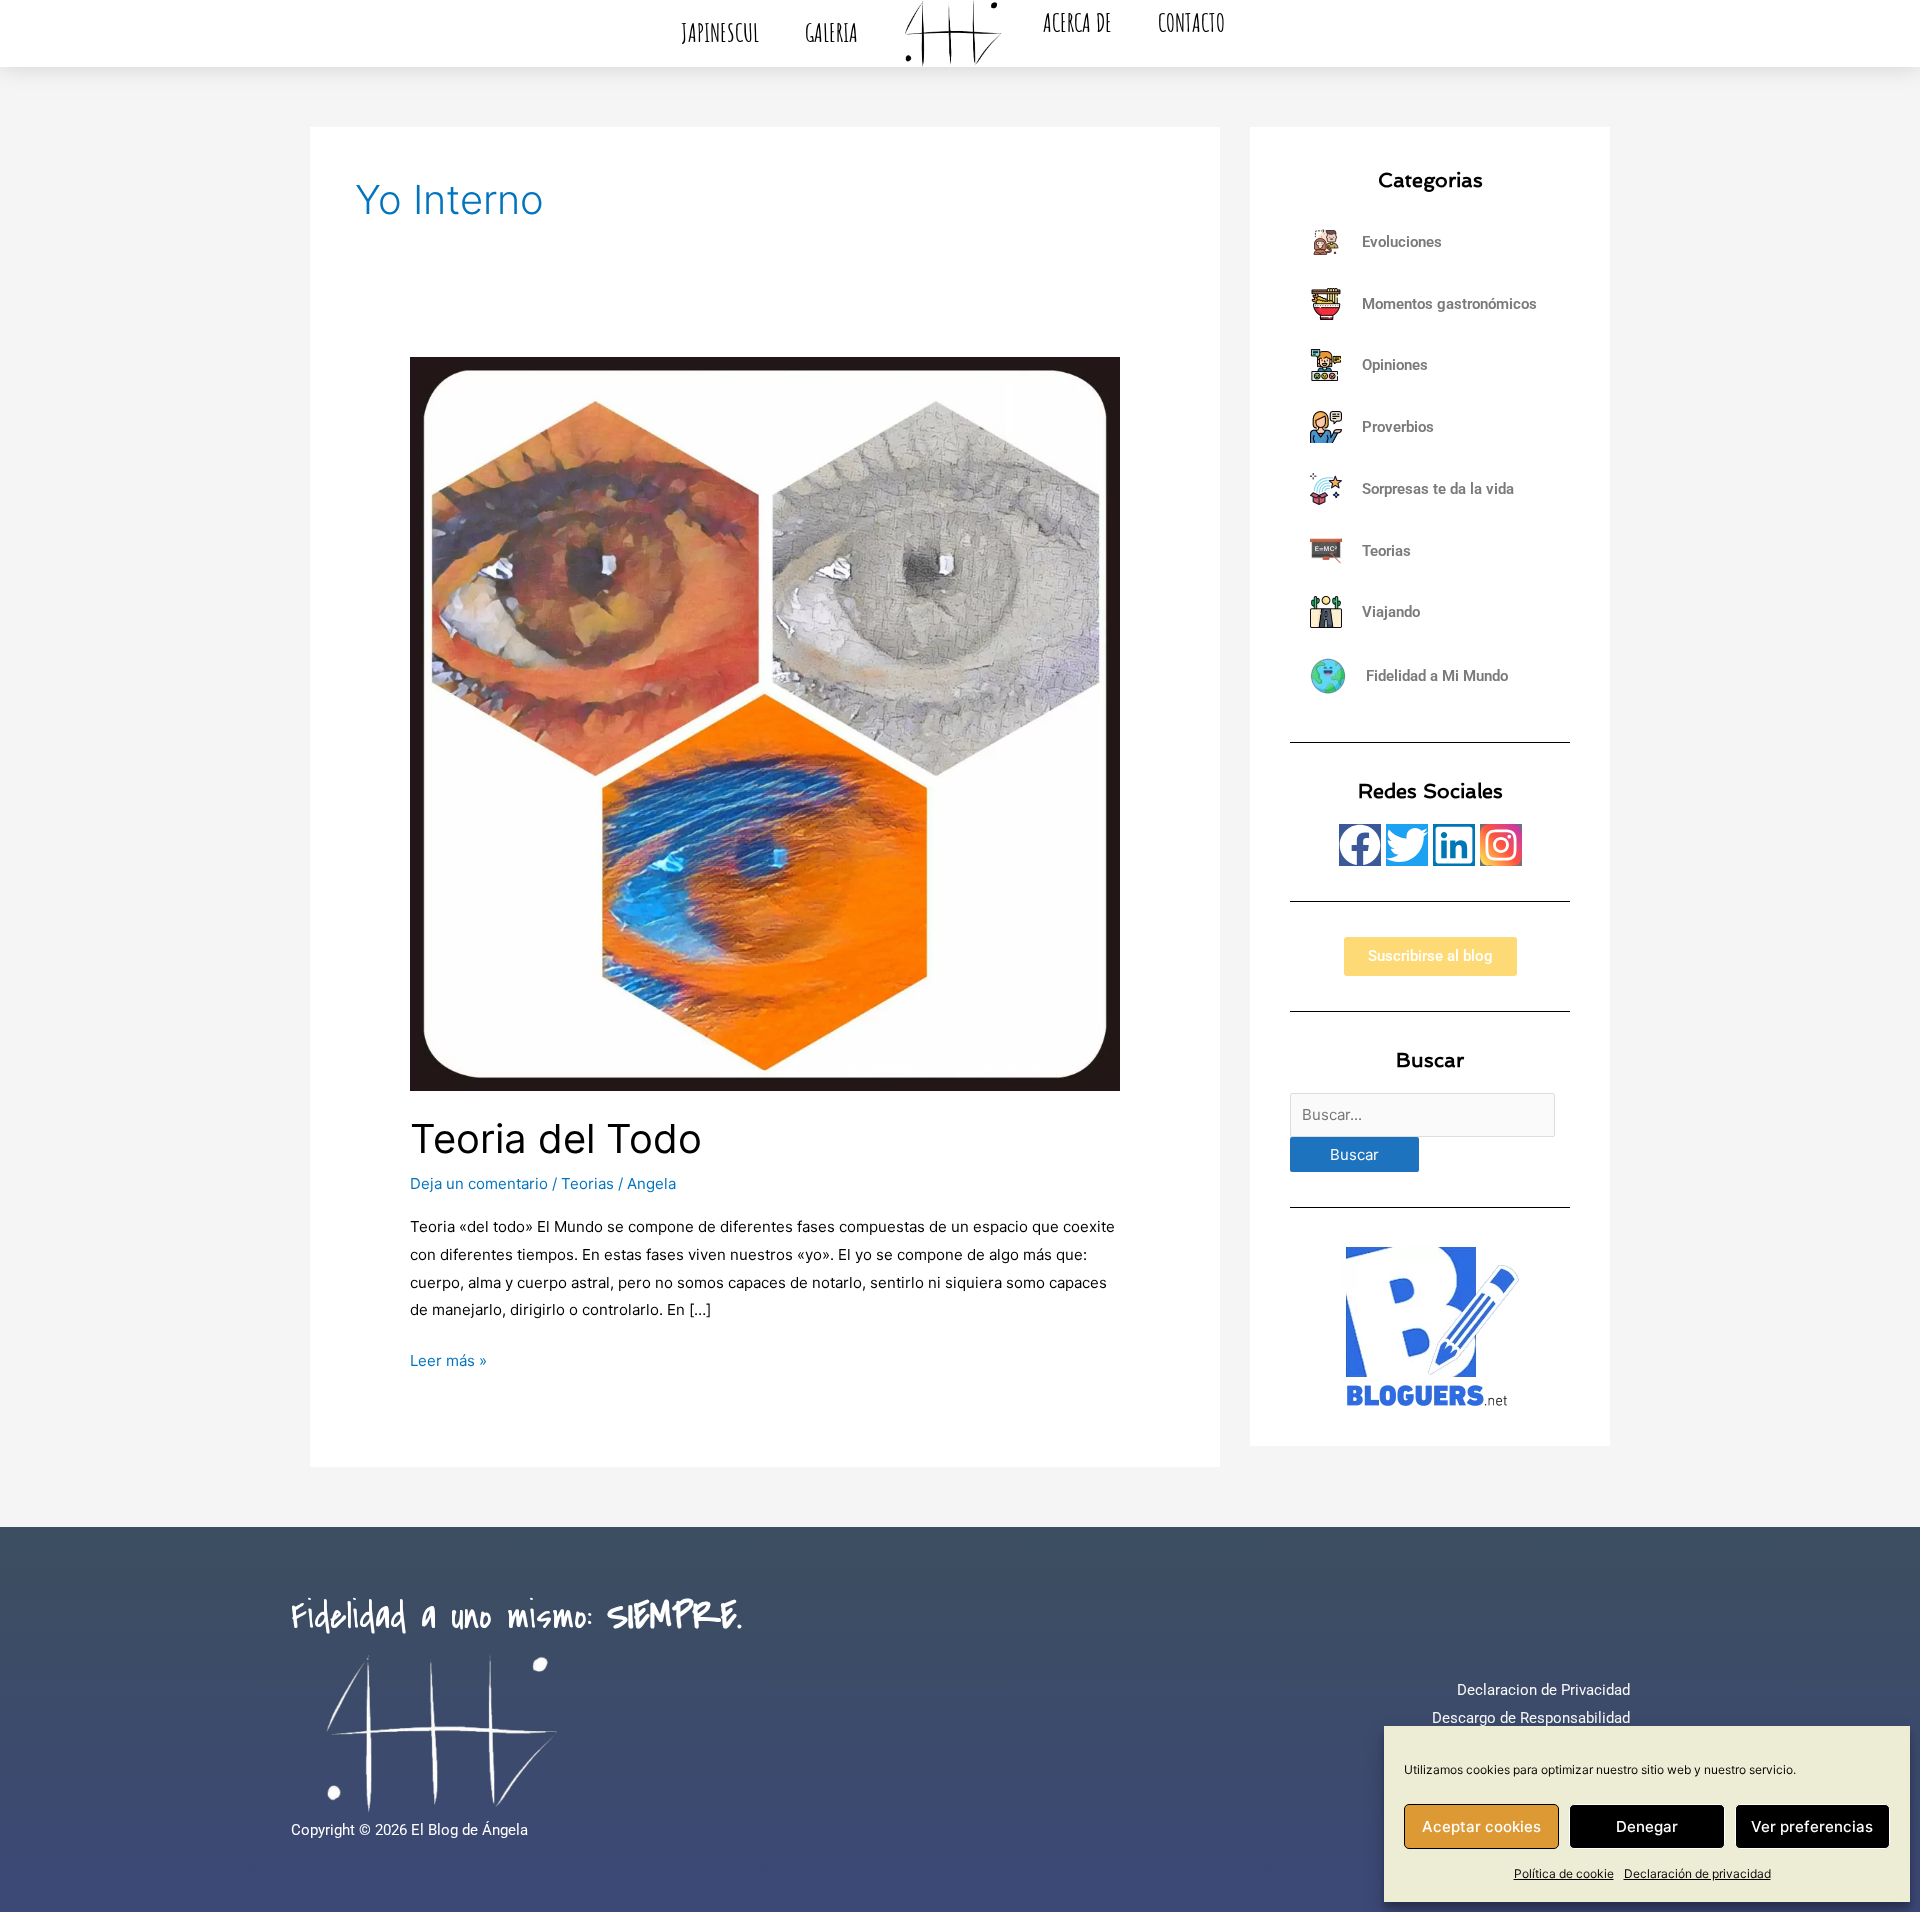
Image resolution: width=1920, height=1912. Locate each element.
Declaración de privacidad (1697, 1873)
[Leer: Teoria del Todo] (765, 722)
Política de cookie (1564, 1873)
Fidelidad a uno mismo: (516, 1617)
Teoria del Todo (556, 1138)
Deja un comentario (479, 1183)
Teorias (587, 1183)
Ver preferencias (1812, 1826)
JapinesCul (720, 32)
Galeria (831, 32)
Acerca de (1077, 22)
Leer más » (448, 1358)
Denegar (1647, 1826)
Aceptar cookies (1481, 1826)
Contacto (1191, 22)
